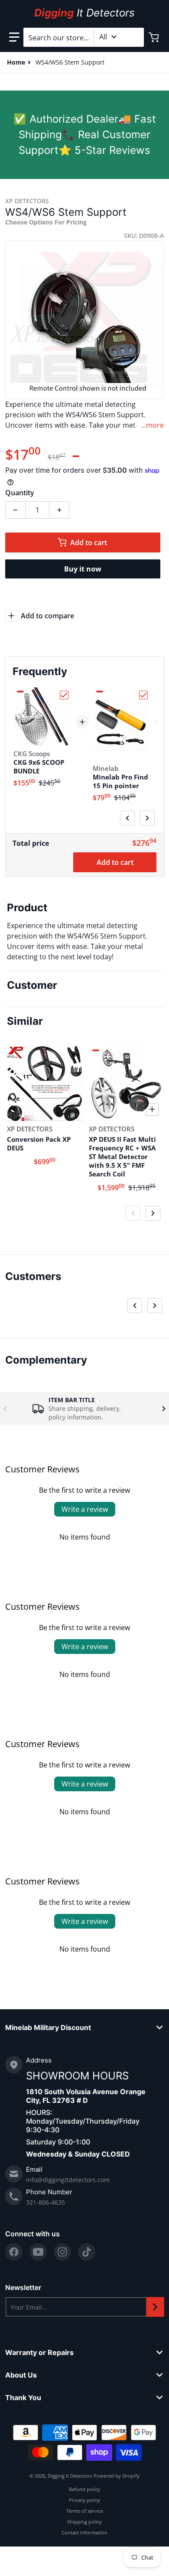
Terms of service (85, 2511)
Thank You (23, 2397)
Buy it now (83, 569)
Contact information (84, 2532)
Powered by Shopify (117, 2476)
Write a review (85, 1509)
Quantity (20, 493)
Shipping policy (84, 2522)
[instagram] (62, 2252)
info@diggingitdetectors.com (68, 2180)
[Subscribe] (155, 2307)
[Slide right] (147, 818)
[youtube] (38, 2252)
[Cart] (155, 37)
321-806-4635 (45, 2202)
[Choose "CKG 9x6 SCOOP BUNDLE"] (64, 695)
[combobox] (84, 37)
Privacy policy (84, 2500)
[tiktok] (87, 2252)
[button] (14, 37)
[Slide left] (127, 818)
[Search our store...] (134, 37)
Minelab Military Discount (48, 2027)
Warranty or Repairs (39, 2352)
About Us (21, 2375)
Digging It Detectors (70, 2476)
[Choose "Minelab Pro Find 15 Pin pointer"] (143, 695)
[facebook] (14, 2252)
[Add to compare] (70, 1109)
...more (152, 425)
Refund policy (84, 2489)
